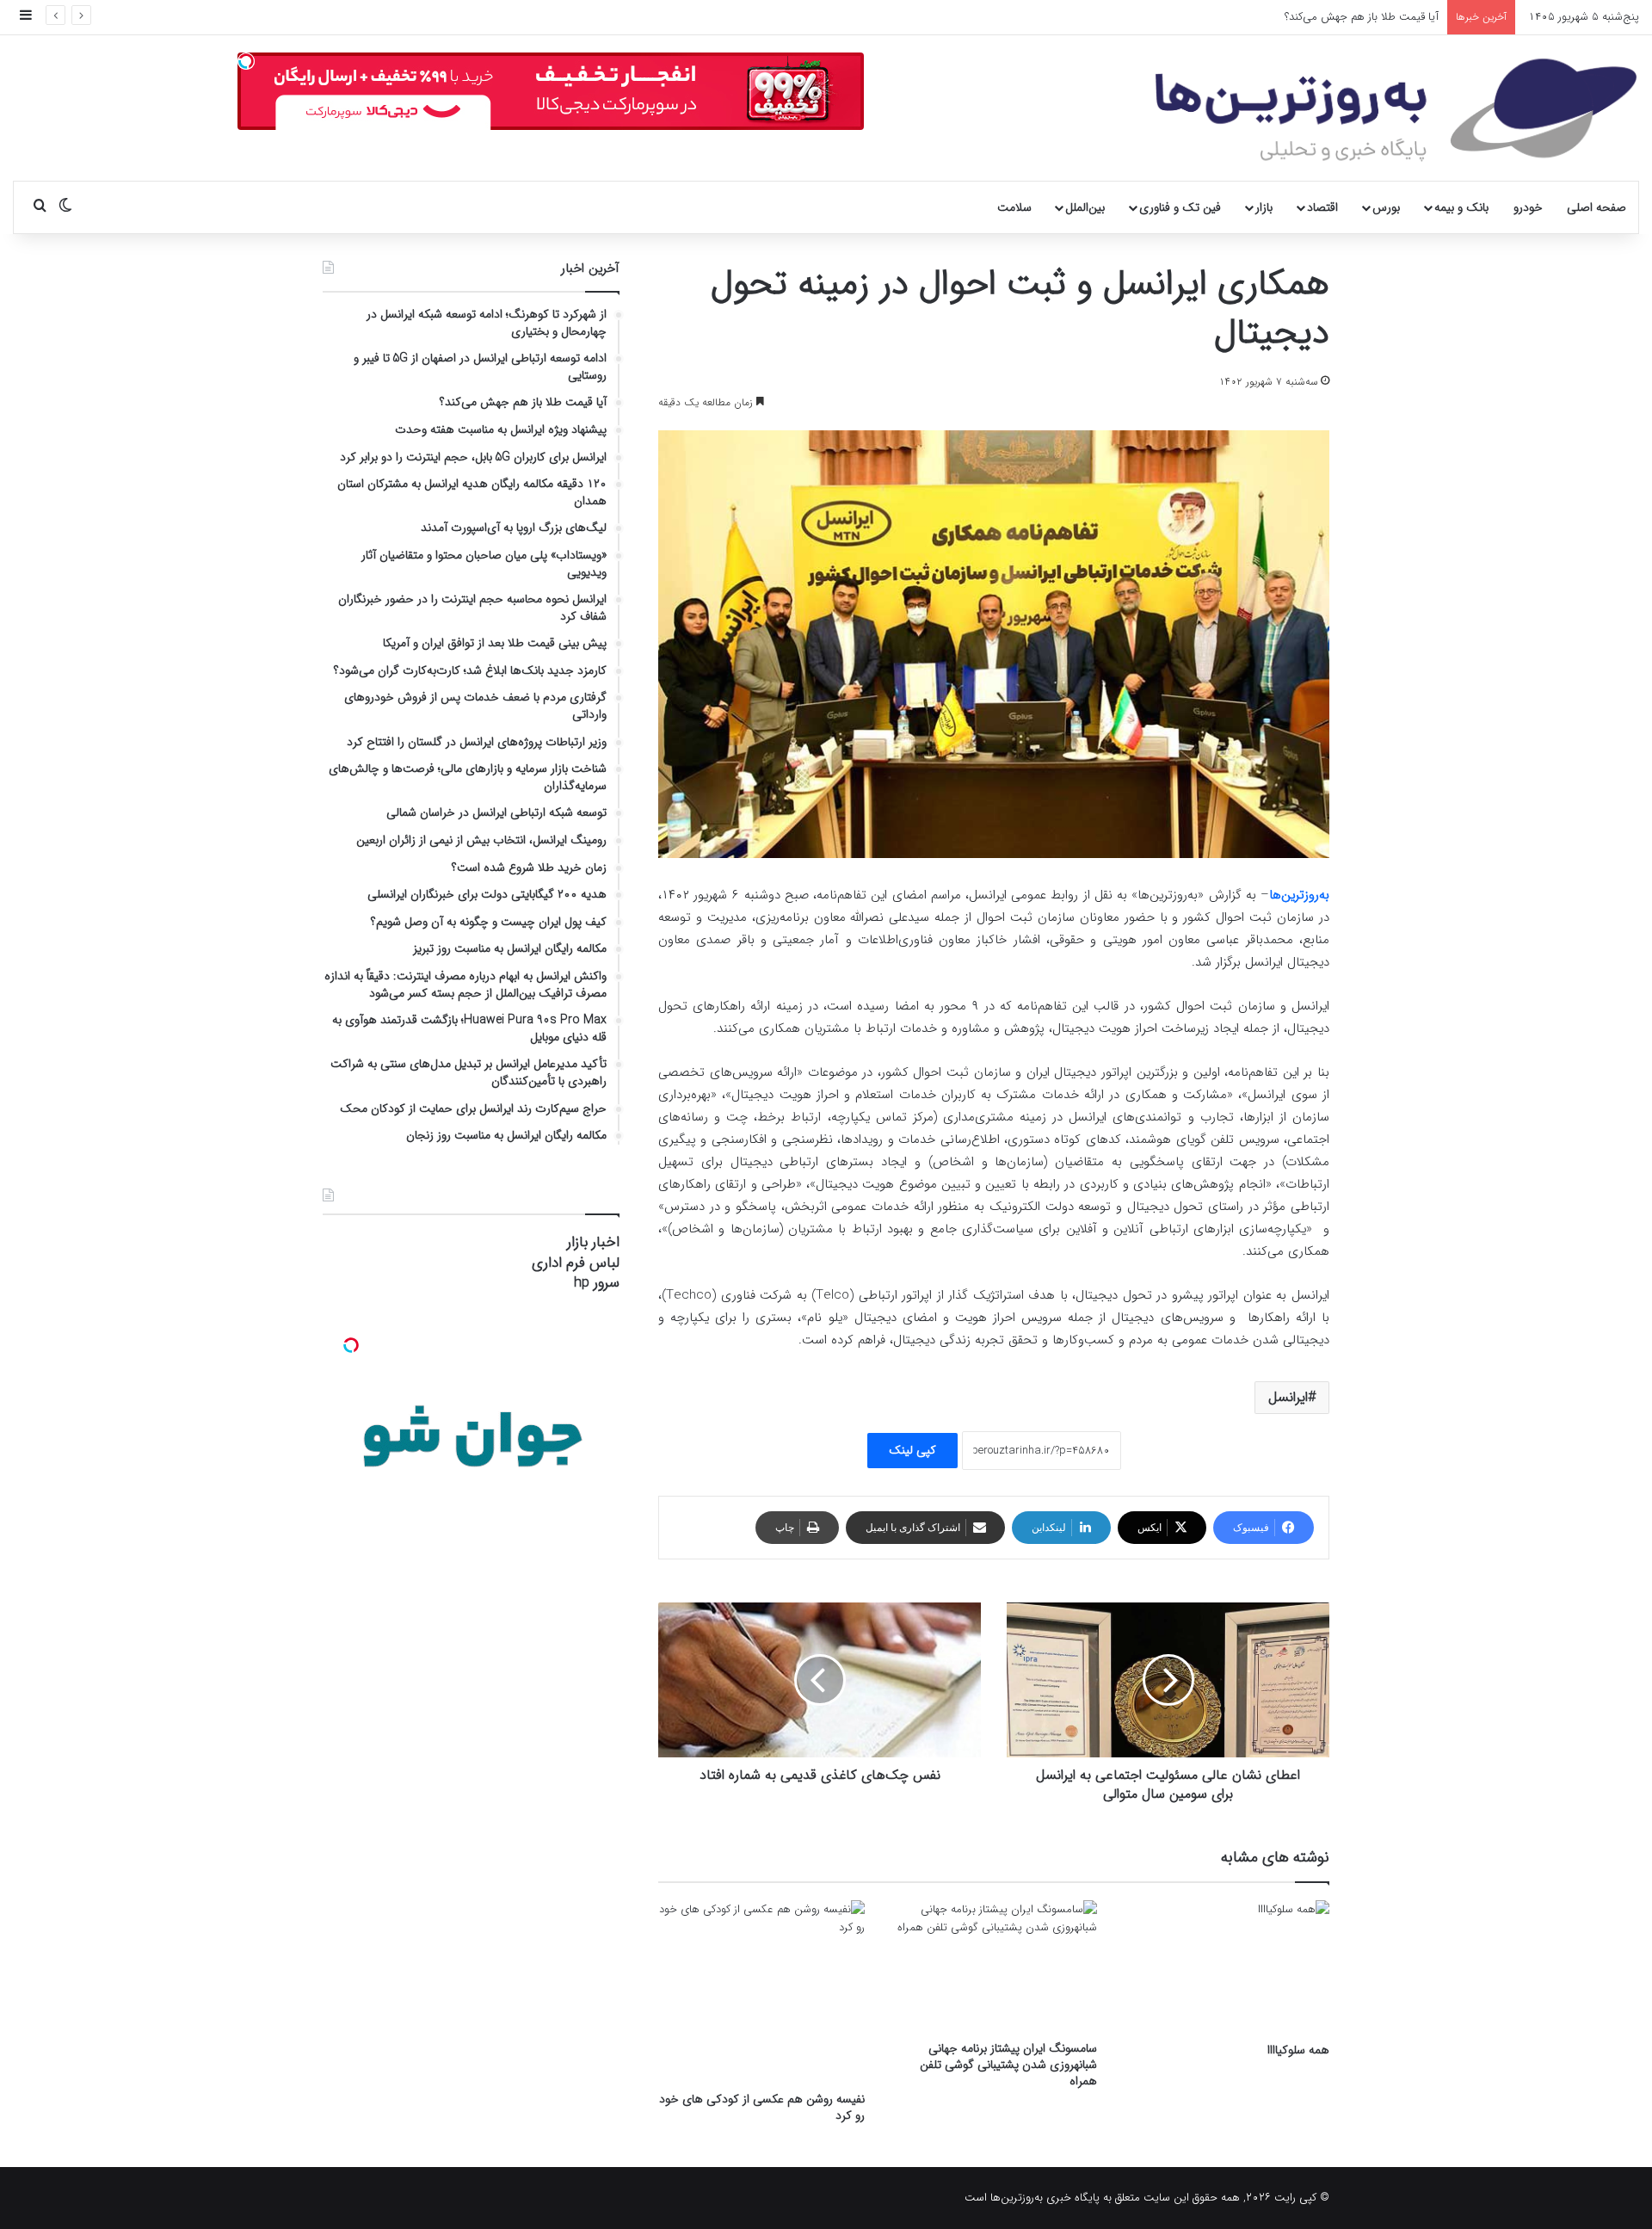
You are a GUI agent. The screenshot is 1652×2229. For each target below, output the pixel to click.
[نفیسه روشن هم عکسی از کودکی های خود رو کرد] (761, 1991)
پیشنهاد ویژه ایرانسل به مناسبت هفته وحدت (1338, 17)
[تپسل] (246, 61)
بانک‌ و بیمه (1461, 207)
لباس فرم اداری (576, 1263)
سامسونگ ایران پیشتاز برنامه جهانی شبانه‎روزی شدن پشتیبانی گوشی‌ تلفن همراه (1008, 2065)
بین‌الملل (1085, 207)
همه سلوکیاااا (1298, 2050)
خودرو (1528, 207)
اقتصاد (1322, 207)
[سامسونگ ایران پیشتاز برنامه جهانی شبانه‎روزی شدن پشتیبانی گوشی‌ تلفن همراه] (994, 1966)
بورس (1386, 207)
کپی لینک (912, 1450)
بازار (1264, 207)
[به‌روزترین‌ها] (1396, 110)
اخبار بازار (593, 1242)
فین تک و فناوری (1180, 207)
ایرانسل (1288, 1397)
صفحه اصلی (1597, 207)
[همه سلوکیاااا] (1226, 1967)
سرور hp (597, 1283)
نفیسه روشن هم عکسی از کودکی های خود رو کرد (762, 2107)
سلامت (1014, 207)
